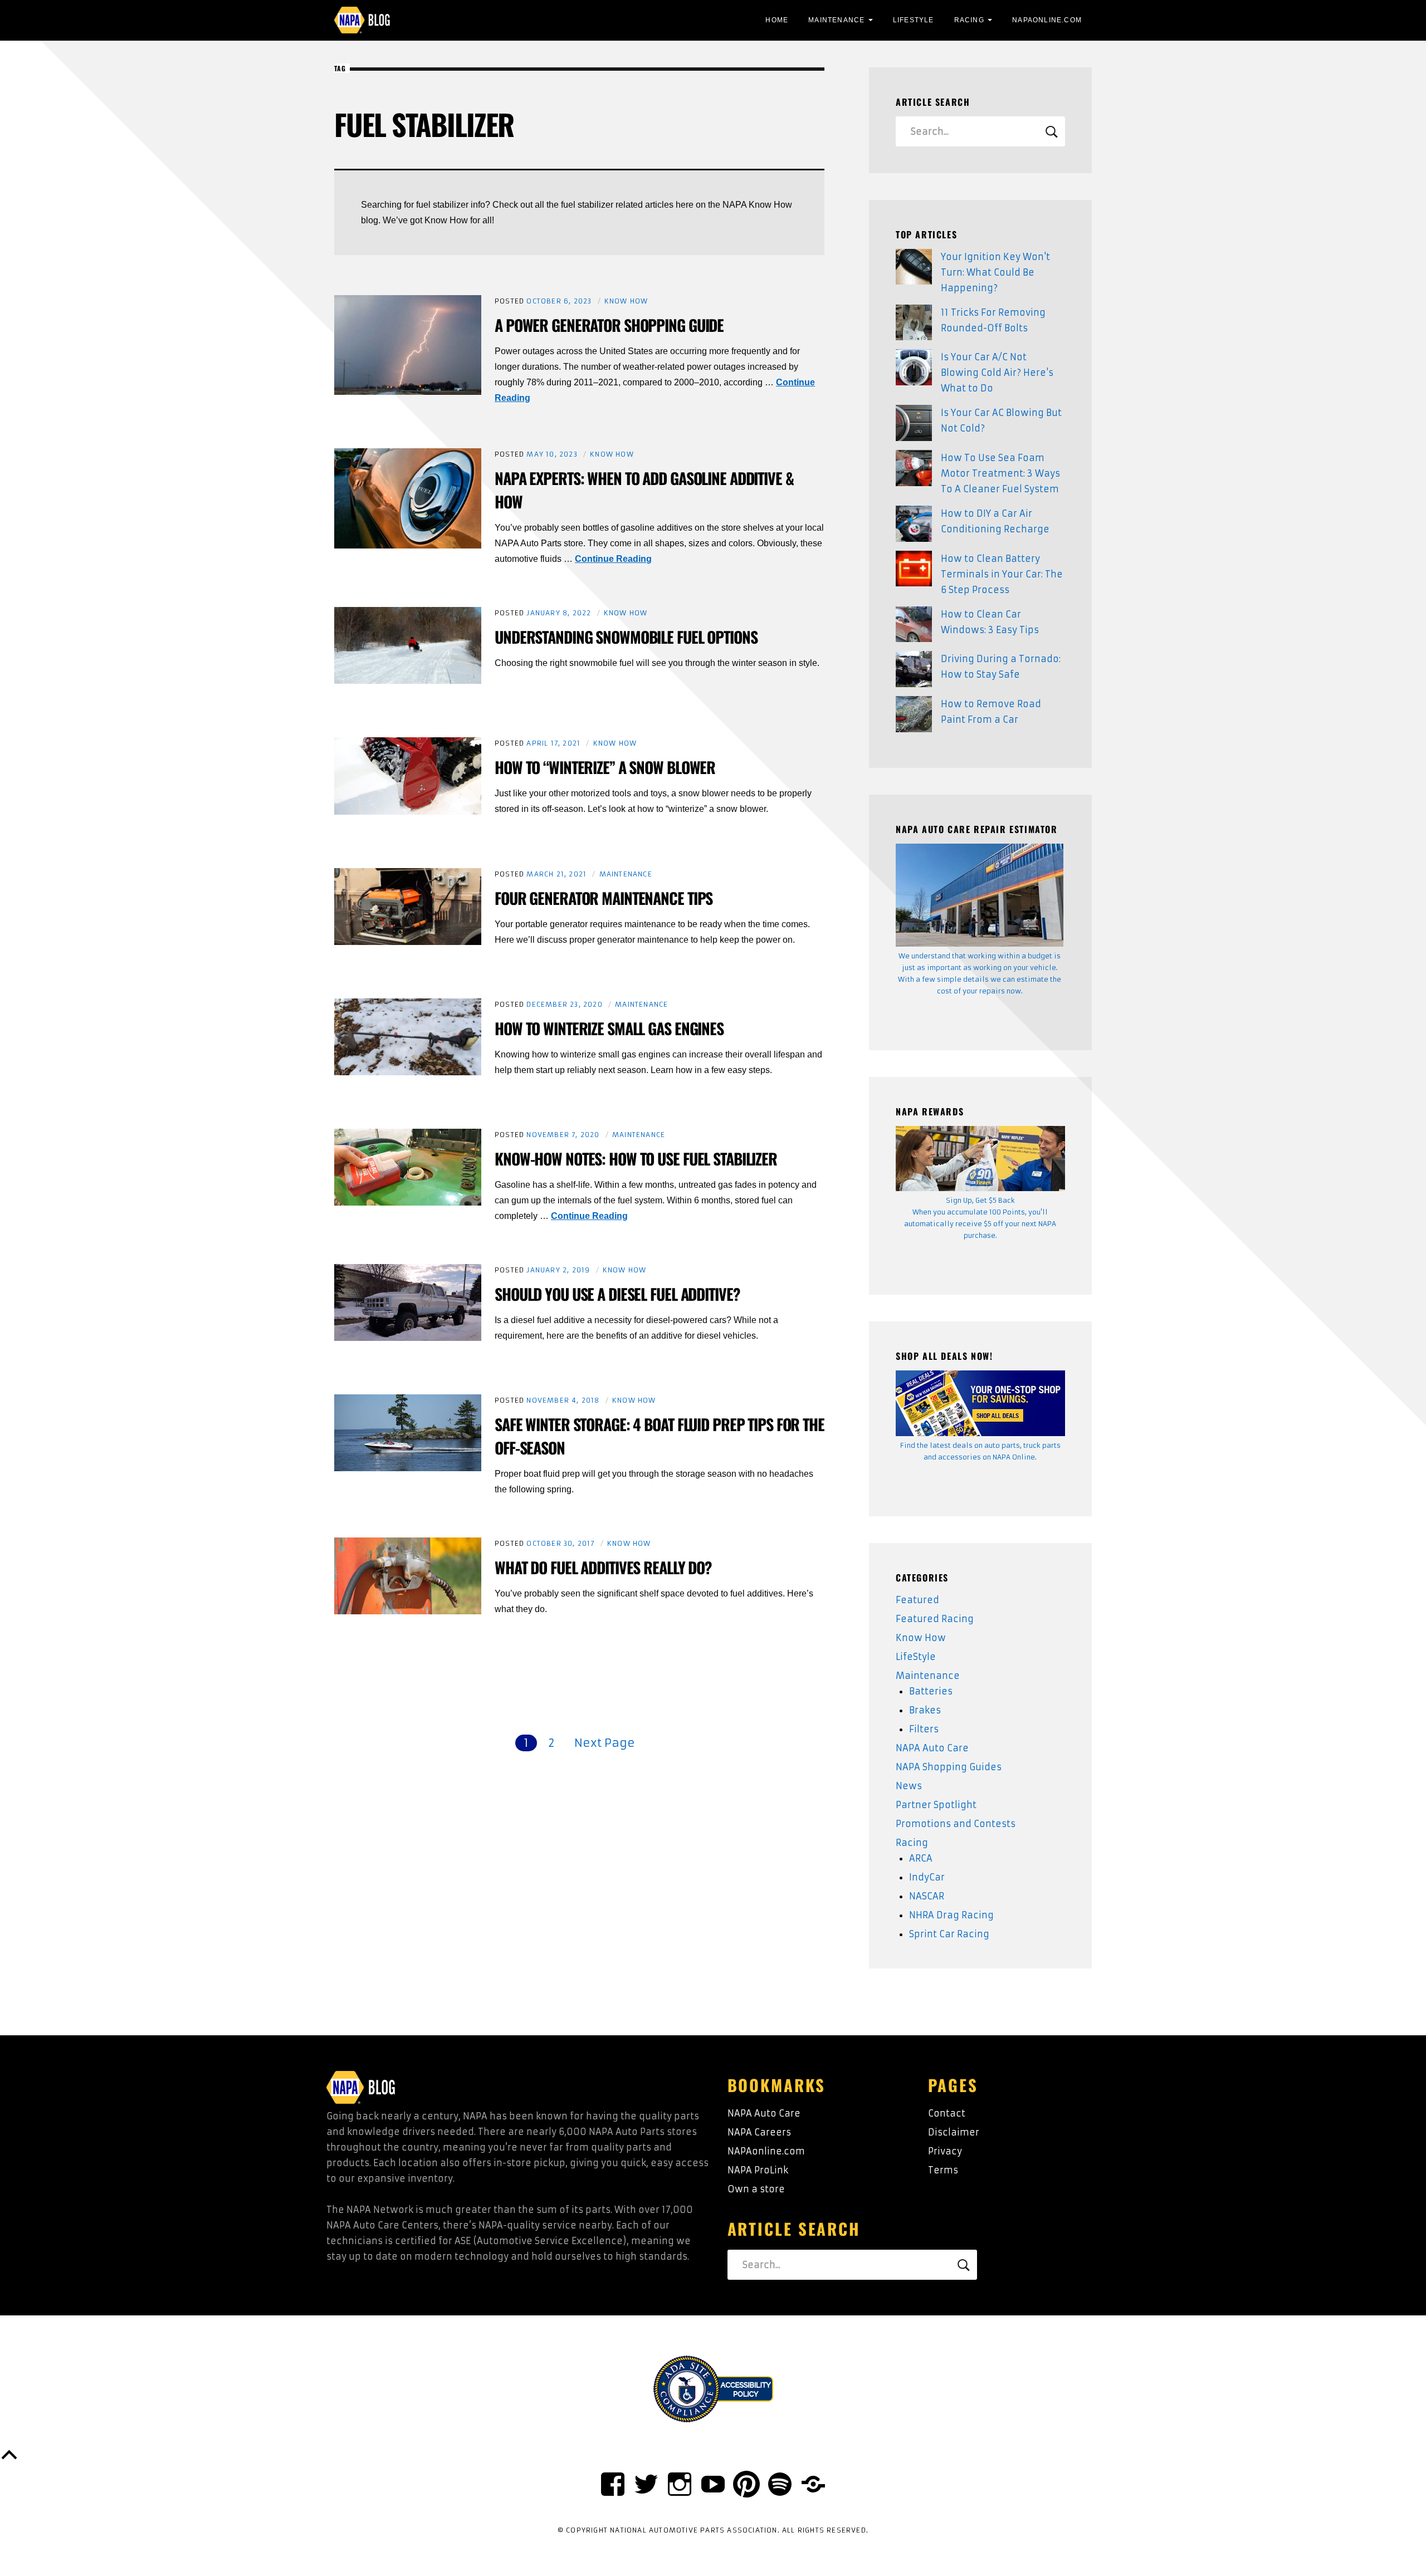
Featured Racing (935, 1619)
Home (777, 20)
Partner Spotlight (936, 1805)
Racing (969, 20)
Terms (943, 2170)
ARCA (921, 1858)
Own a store (756, 2189)
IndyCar (927, 1877)
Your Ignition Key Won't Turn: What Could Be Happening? (995, 272)
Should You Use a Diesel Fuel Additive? (617, 1294)
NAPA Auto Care (932, 1748)
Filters (924, 1729)
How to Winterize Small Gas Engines (609, 1028)
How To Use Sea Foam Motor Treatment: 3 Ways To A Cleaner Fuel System (1000, 473)
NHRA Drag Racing (951, 1915)
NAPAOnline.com (1047, 20)
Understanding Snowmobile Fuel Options (626, 637)
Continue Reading (613, 559)
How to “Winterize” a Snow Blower (605, 767)
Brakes (925, 1710)
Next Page (605, 1743)
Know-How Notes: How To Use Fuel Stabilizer (636, 1159)
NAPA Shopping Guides (949, 1767)
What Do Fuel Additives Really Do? (603, 1567)
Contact (947, 2113)
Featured (917, 1600)
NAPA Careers (759, 2132)
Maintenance (836, 20)
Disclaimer (954, 2132)
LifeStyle (914, 20)
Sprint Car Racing (949, 1934)
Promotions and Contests (956, 1824)
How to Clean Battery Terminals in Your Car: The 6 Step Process (1002, 574)
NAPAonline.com (766, 2151)
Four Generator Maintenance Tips (604, 898)
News (909, 1786)
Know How (626, 301)
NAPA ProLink (758, 2170)
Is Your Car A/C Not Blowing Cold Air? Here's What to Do (997, 373)
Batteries (931, 1691)
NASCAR (927, 1896)
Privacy (945, 2151)
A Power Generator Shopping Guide (609, 325)
